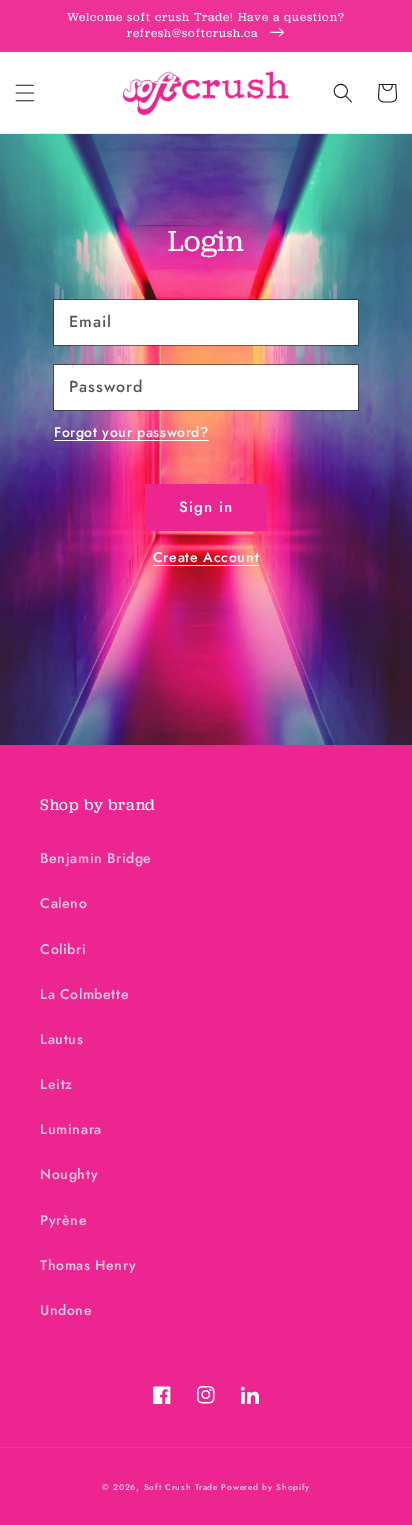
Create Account (206, 557)
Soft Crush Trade (181, 1487)
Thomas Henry (88, 1265)
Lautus (62, 1039)
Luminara (71, 1129)
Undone (66, 1310)
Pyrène (64, 1220)
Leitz (56, 1084)
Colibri (63, 949)
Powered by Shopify (265, 1487)
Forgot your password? (131, 432)
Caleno (64, 903)
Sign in (206, 507)
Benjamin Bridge (96, 858)
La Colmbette (84, 994)
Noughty (69, 1174)
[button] (25, 93)
